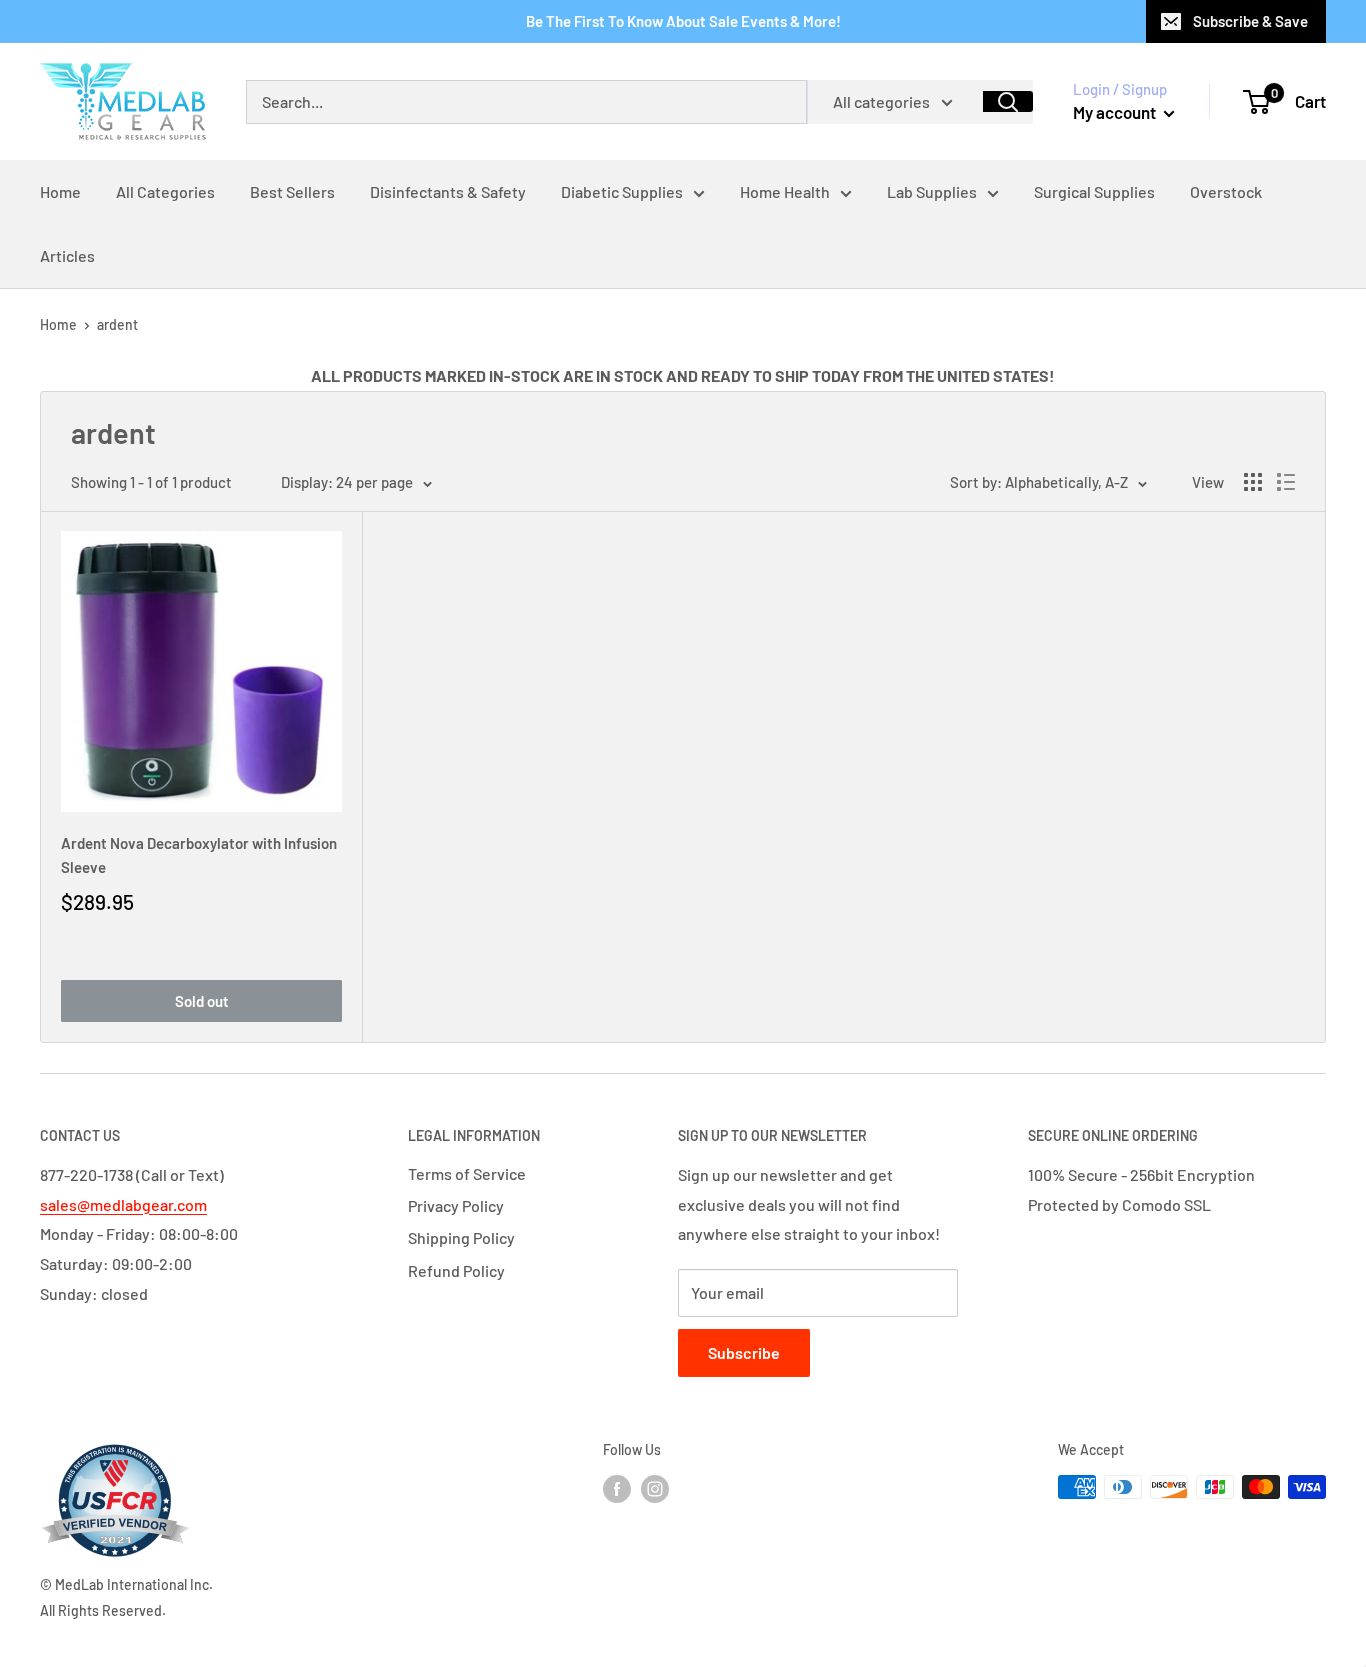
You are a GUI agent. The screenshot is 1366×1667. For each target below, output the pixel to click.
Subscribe (744, 1352)
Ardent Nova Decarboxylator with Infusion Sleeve (199, 854)
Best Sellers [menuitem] (292, 191)
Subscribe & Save (1250, 21)
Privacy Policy (456, 1205)
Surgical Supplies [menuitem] (1094, 191)
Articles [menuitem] (67, 255)
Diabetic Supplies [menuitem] (622, 191)
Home (58, 324)
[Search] (1008, 101)
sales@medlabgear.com (123, 1204)
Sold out (202, 1001)
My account (1116, 112)
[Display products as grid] (1253, 482)
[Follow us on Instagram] (655, 1489)
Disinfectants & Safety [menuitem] (448, 191)
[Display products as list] (1286, 482)
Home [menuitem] (60, 191)
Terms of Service (467, 1173)
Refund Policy (456, 1270)
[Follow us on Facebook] (617, 1489)
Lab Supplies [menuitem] (932, 191)
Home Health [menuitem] (785, 191)
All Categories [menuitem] (165, 191)
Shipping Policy (461, 1237)
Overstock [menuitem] (1226, 191)
